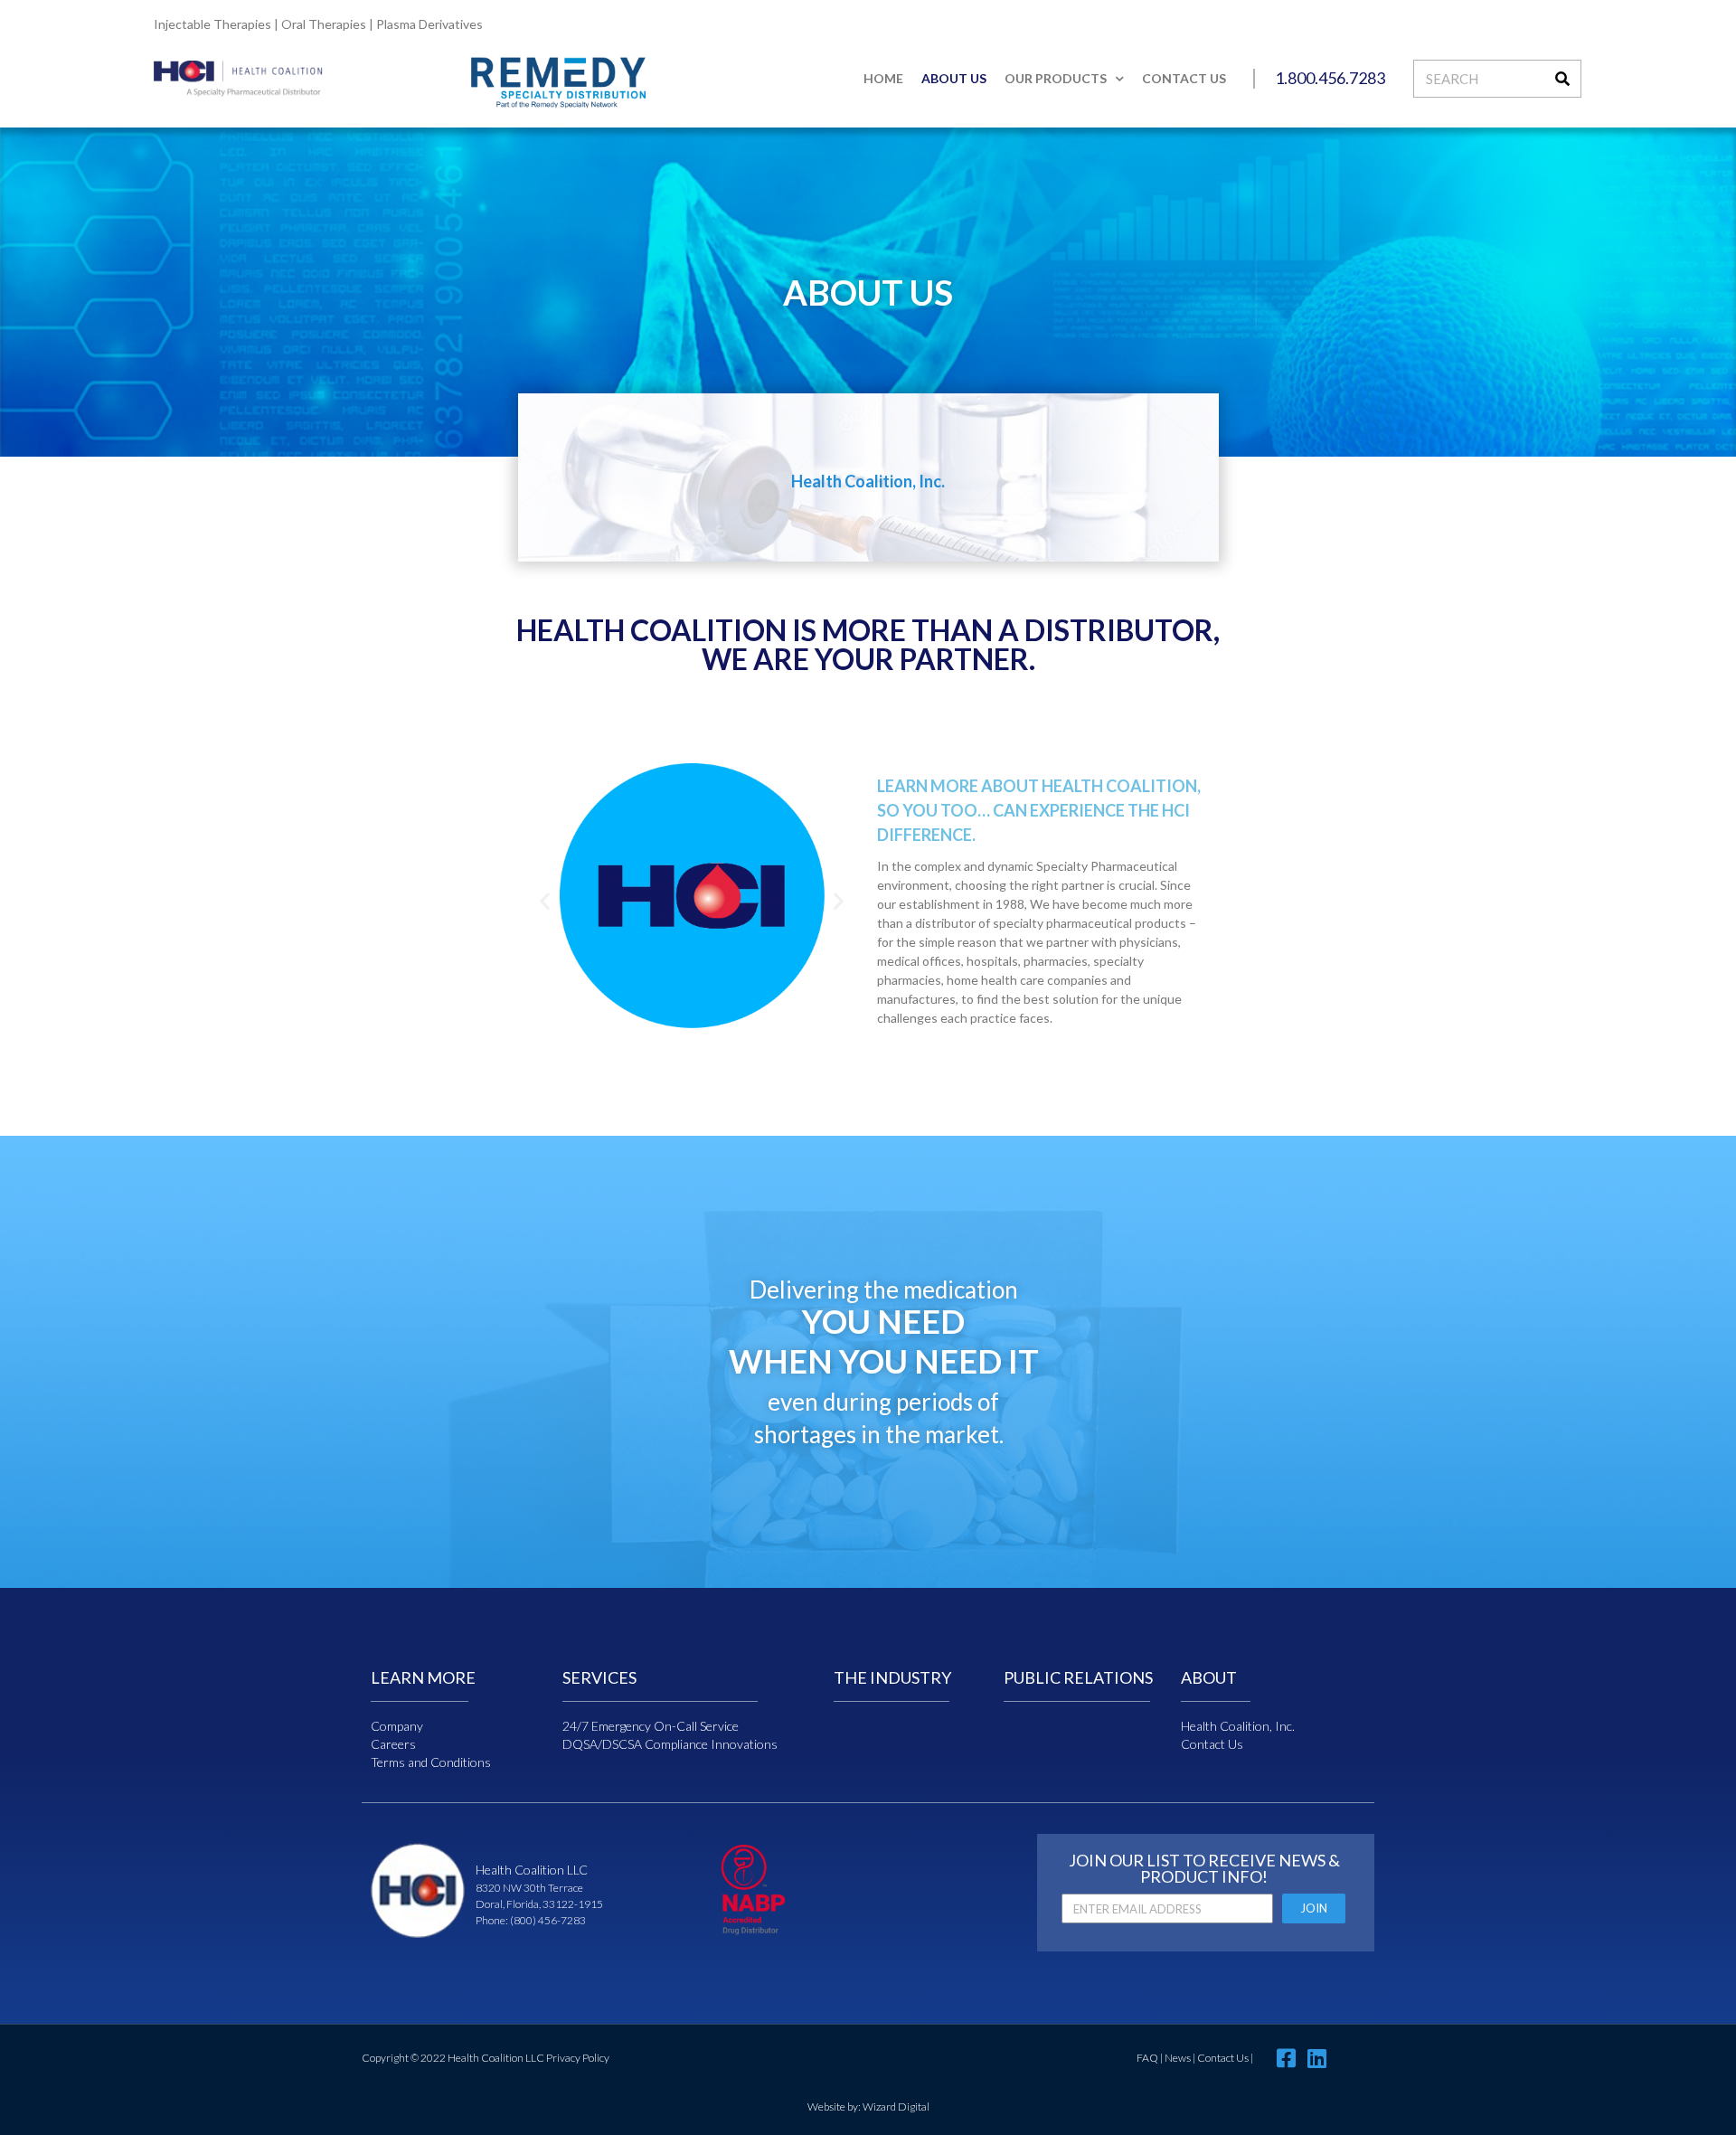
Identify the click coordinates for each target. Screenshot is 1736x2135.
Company (397, 1726)
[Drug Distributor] (753, 1930)
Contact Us (1184, 78)
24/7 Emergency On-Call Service (651, 1726)
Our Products (1056, 78)
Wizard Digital (896, 2107)
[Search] (1562, 79)
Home (883, 78)
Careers (393, 1744)
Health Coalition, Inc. (1238, 1726)
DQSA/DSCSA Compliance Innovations (670, 1744)
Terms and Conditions (431, 1762)
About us (954, 78)
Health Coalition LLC (532, 1870)
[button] (545, 900)
